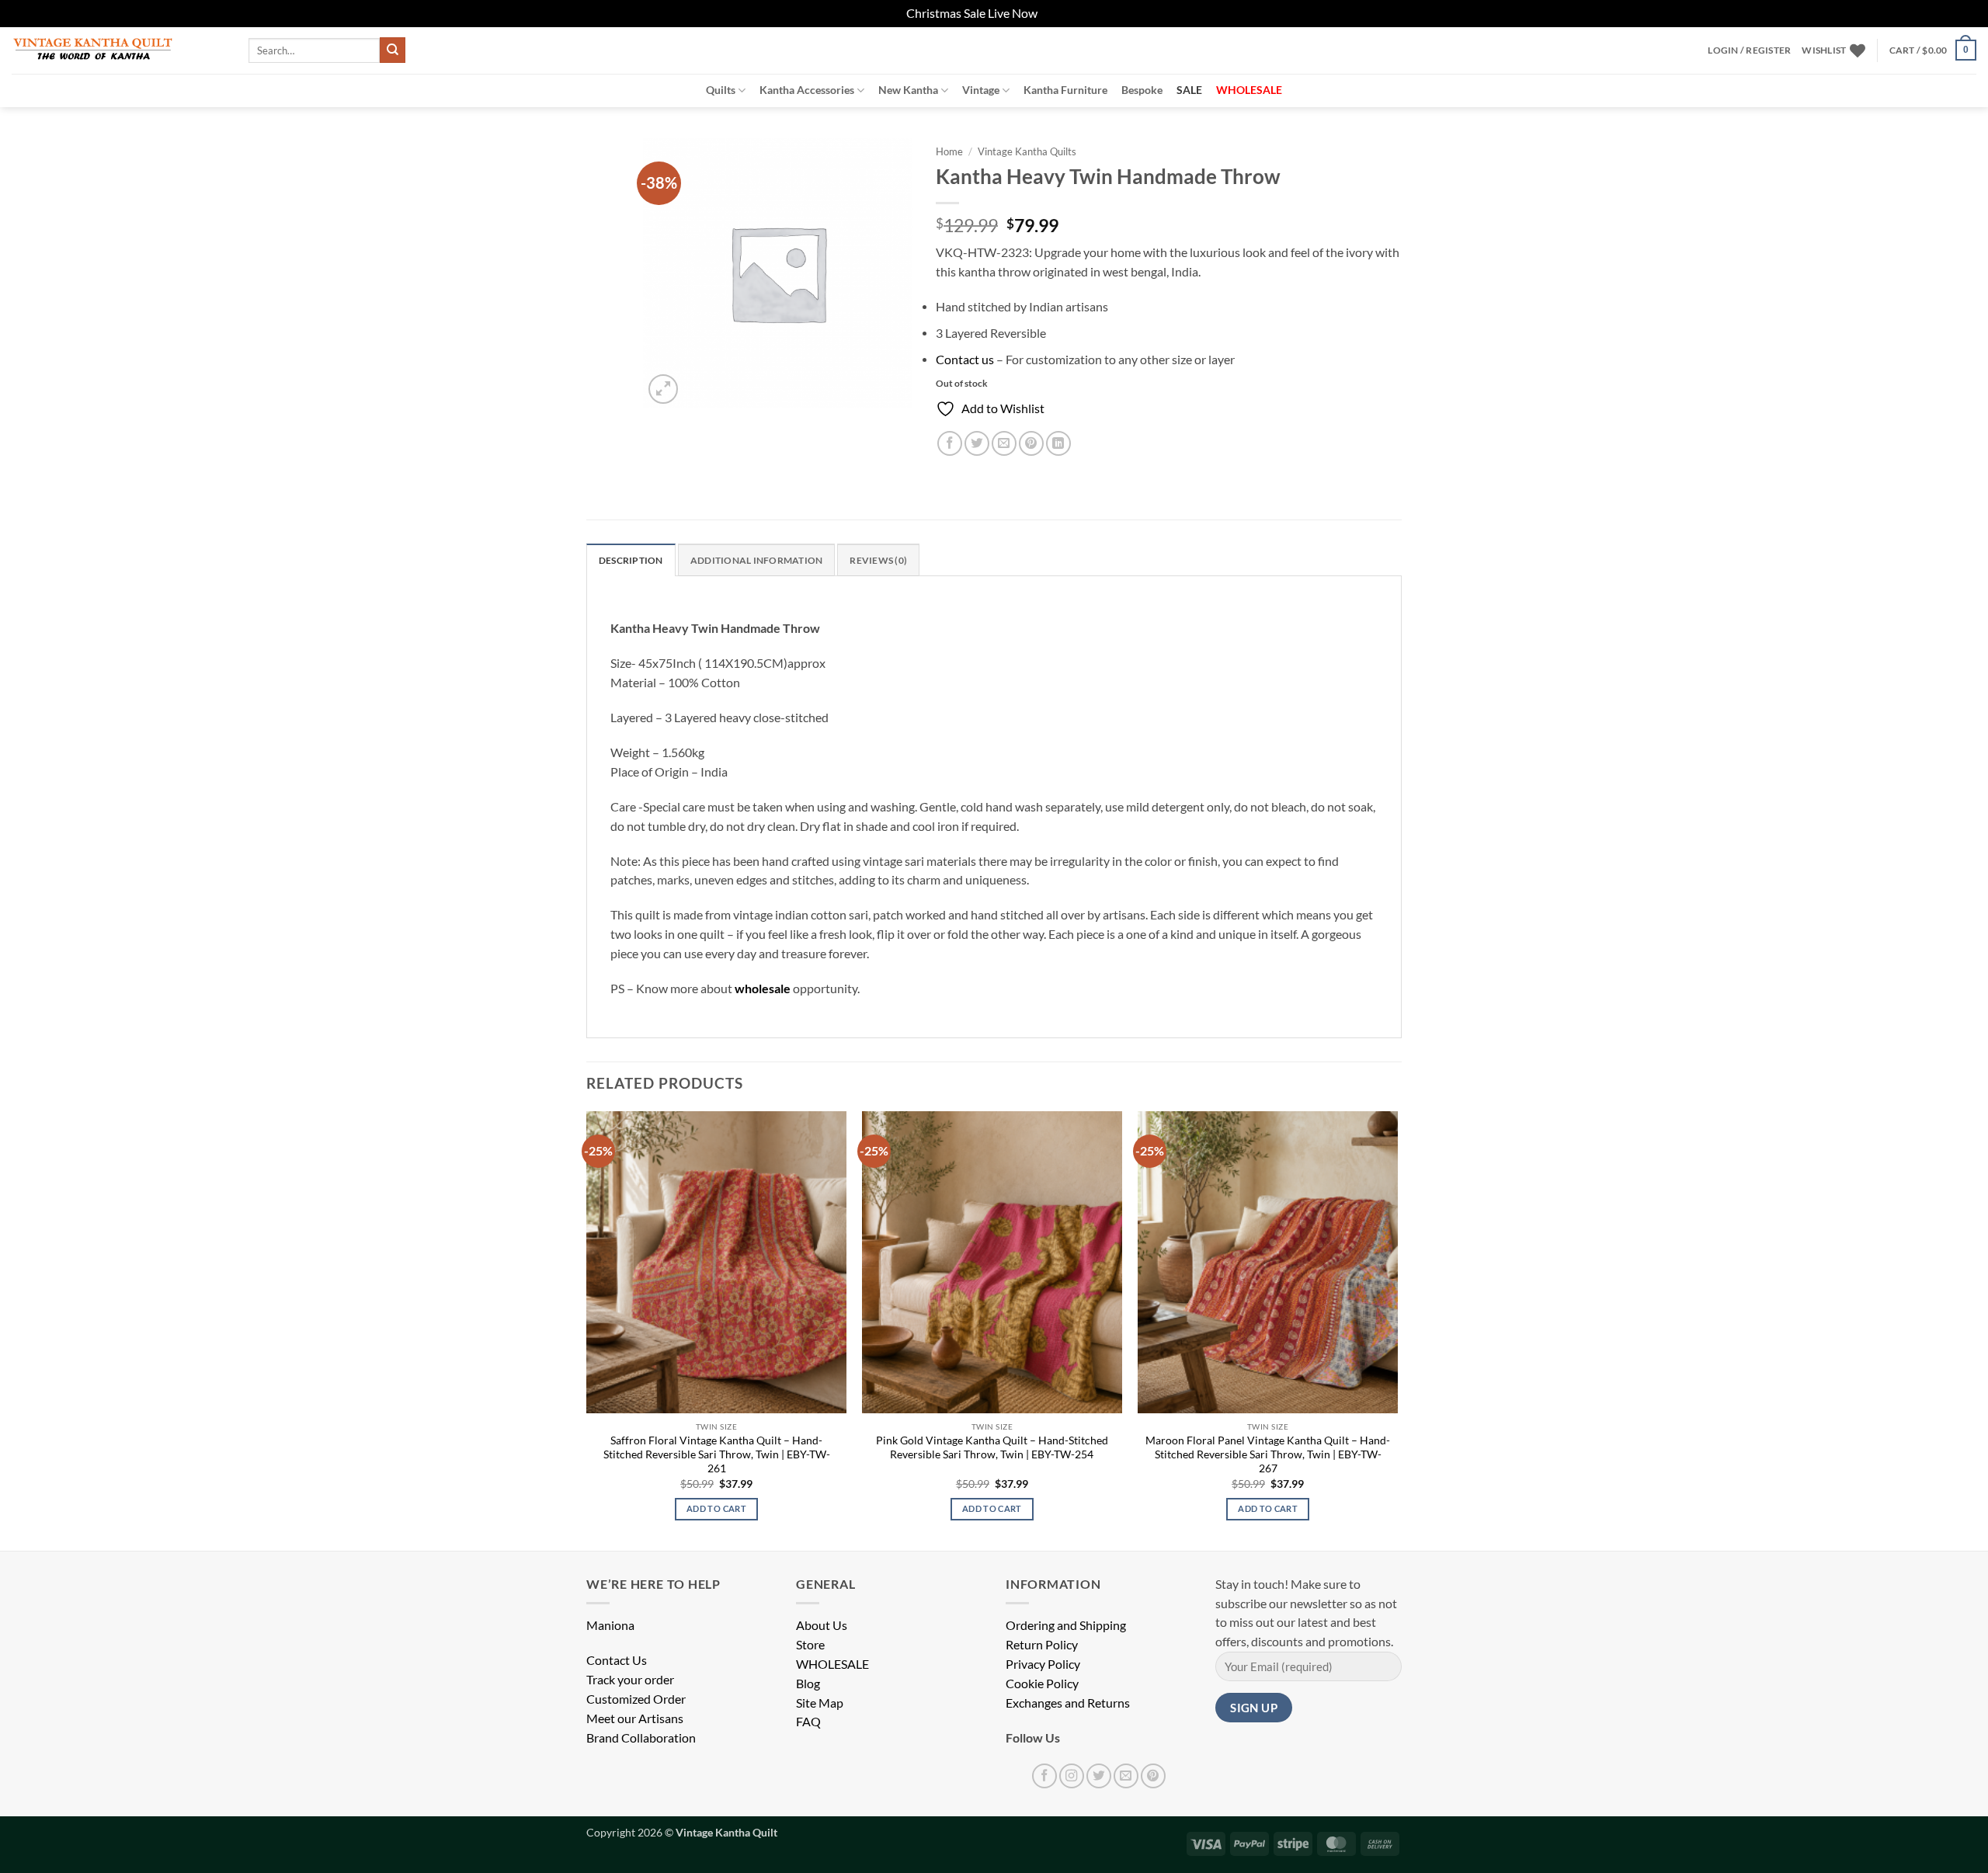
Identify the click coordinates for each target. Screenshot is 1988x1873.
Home (949, 151)
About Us (822, 1625)
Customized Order (636, 1699)
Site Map (820, 1703)
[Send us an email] (1126, 1776)
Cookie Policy (1042, 1684)
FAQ (808, 1722)
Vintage (981, 90)
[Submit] (393, 50)
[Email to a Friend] (1004, 443)
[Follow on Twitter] (1099, 1776)
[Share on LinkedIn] (1058, 443)
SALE (1189, 90)
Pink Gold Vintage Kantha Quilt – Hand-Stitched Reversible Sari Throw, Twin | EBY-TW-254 (992, 1447)
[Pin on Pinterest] (1031, 443)
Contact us (965, 360)
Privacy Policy (1043, 1664)
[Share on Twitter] (977, 443)
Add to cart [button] (716, 1508)
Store (810, 1645)
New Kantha (908, 90)
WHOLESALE (832, 1664)
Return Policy (1042, 1645)
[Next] (1397, 1329)
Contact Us (617, 1660)
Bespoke (1142, 90)
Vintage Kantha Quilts (1027, 151)
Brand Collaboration (641, 1738)
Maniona (610, 1625)
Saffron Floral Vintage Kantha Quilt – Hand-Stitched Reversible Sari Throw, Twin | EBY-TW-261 (717, 1454)
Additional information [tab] (756, 560)
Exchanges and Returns (1068, 1703)
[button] (1749, 50)
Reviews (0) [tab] (878, 560)
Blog (808, 1684)
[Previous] (587, 1329)
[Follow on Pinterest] (1153, 1776)
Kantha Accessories (807, 90)
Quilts (721, 90)
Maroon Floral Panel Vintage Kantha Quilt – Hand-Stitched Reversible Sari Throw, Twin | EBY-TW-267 (1268, 1454)
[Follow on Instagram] (1072, 1776)
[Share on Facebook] (950, 443)
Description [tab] (631, 560)
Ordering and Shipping (1066, 1625)
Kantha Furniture (1065, 90)
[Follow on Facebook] (1044, 1776)
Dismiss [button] (1061, 13)
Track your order (630, 1680)
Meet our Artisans (635, 1718)
